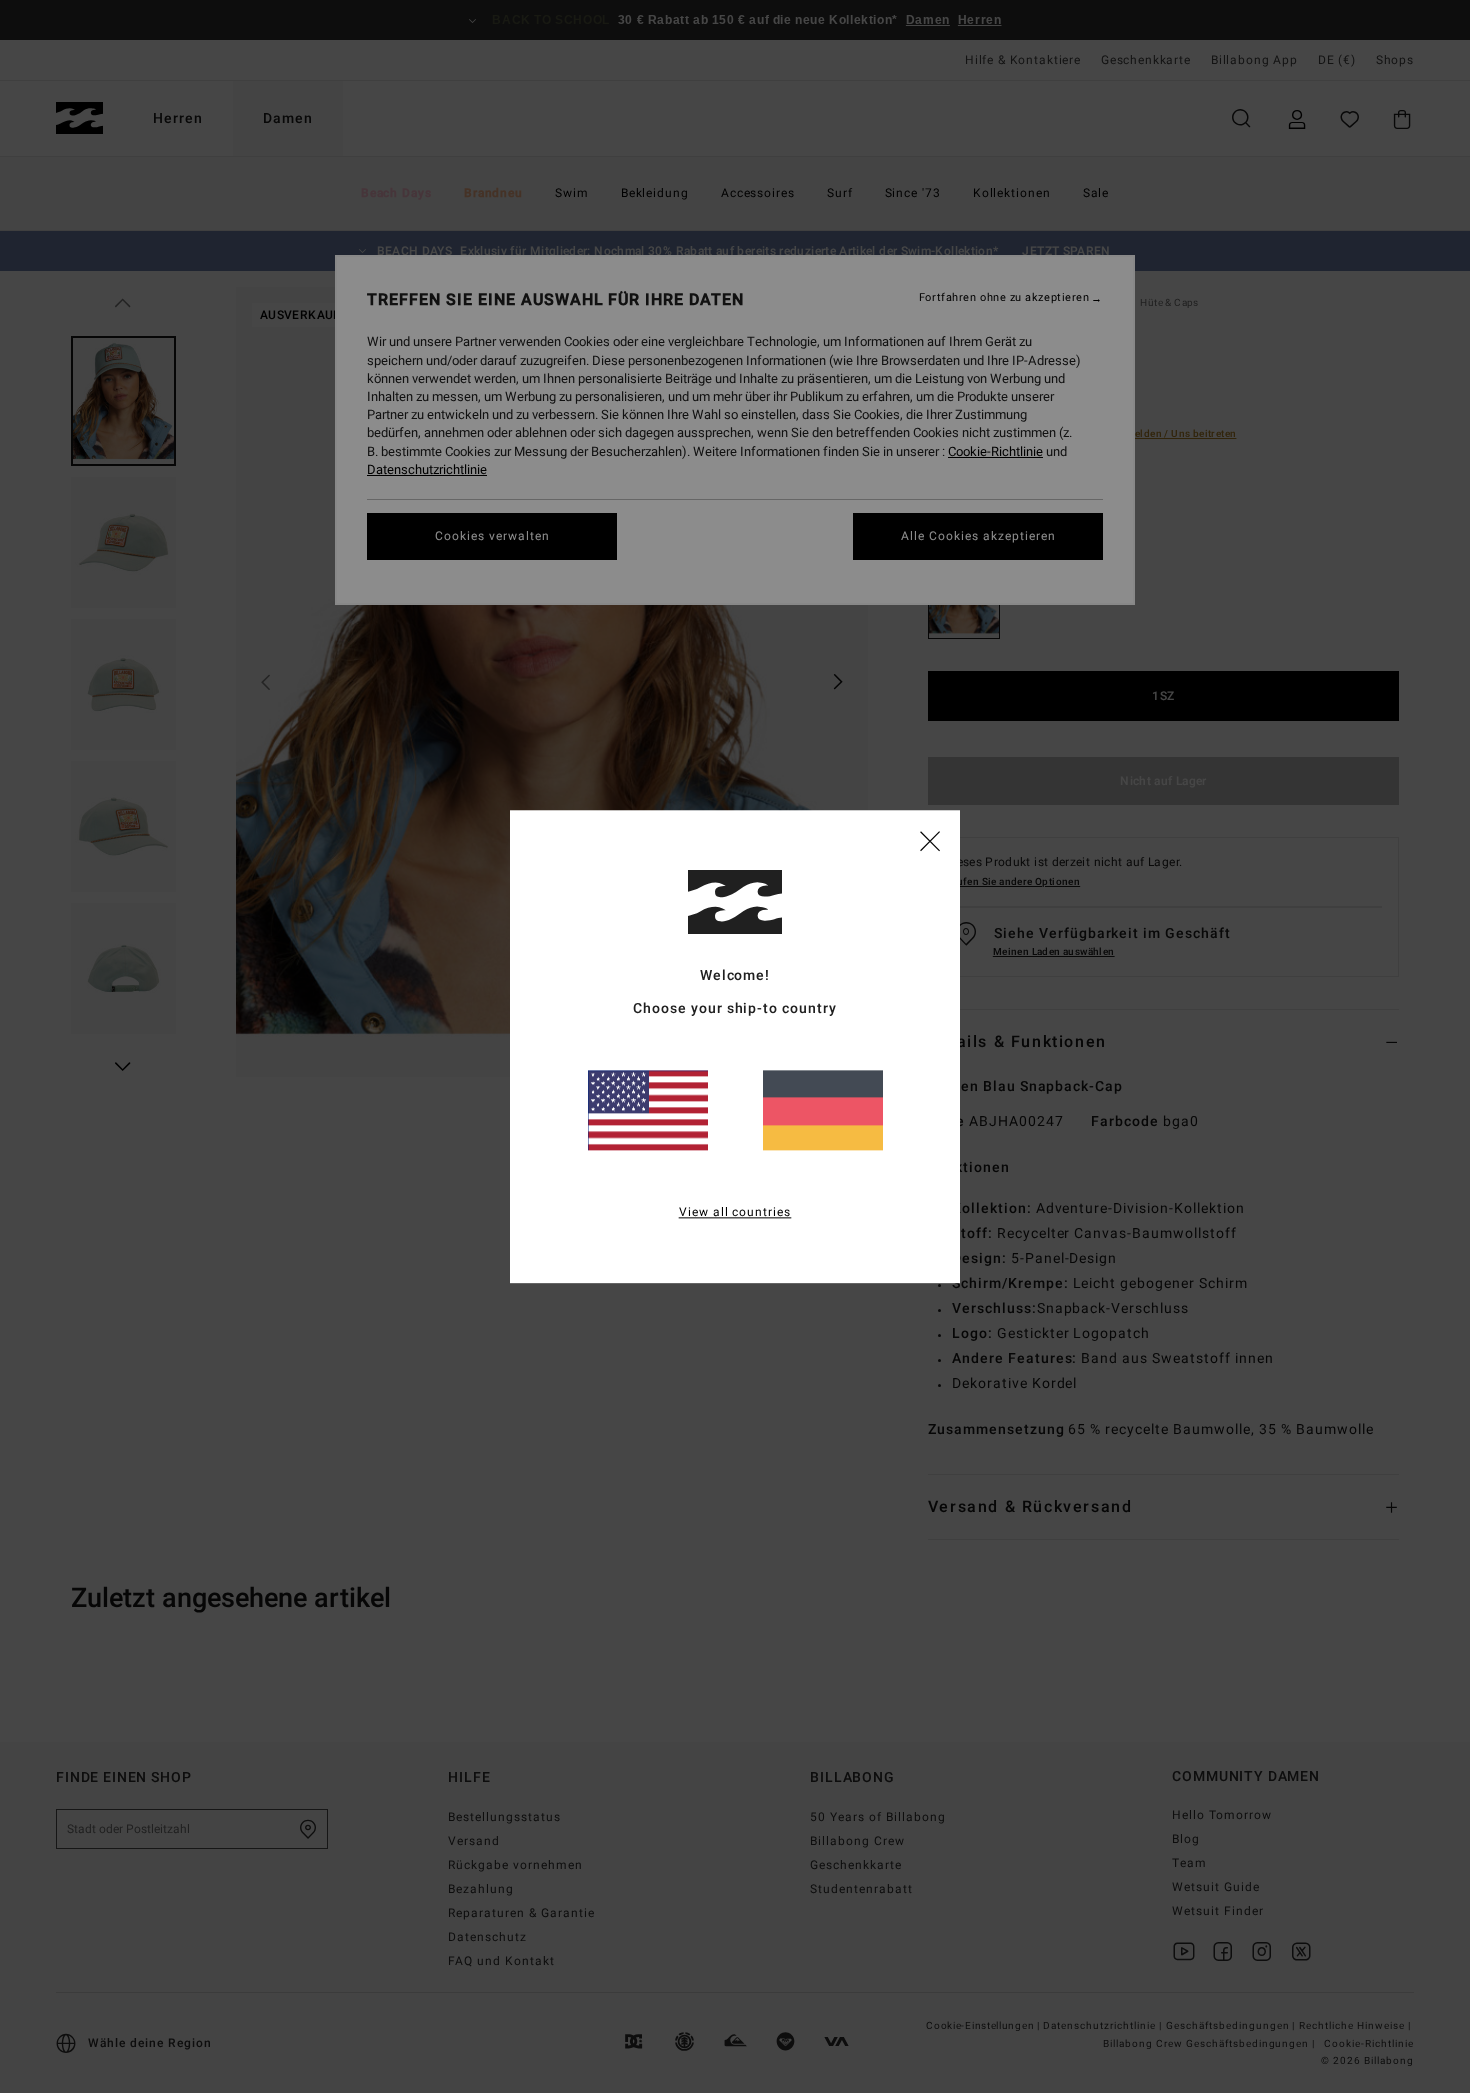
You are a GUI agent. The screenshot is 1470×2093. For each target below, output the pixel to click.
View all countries (735, 1212)
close (930, 840)
